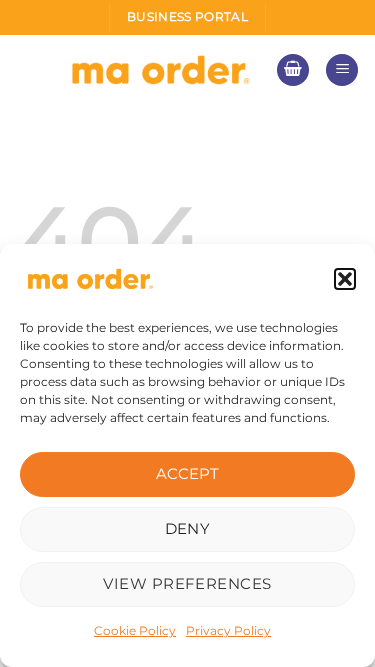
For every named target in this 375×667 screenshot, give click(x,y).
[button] (345, 279)
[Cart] (293, 70)
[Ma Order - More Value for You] (161, 70)
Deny (188, 528)
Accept (188, 473)
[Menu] (342, 70)
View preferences (187, 583)
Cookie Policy (135, 630)
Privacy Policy (228, 630)
